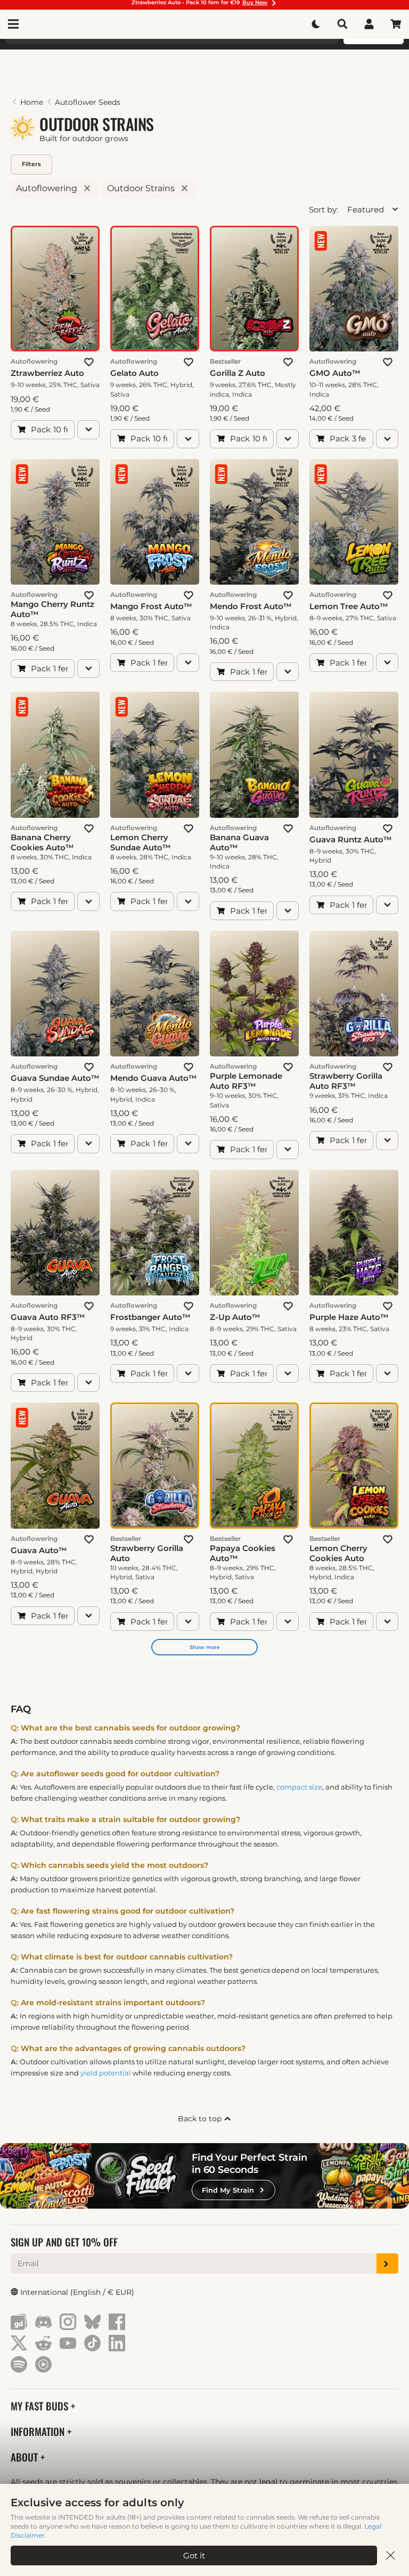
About (26, 2457)
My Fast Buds (41, 2406)
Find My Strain (228, 2190)
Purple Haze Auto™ (349, 1317)
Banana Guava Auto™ (239, 842)
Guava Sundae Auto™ (55, 1078)
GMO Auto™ (335, 373)
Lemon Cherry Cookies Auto (338, 1553)
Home (32, 102)
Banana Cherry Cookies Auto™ (42, 842)
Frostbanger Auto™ (150, 1317)
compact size (299, 1787)
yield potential (106, 2073)
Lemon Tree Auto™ (349, 606)
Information (39, 2431)
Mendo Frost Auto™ (251, 606)
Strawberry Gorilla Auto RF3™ (346, 1081)
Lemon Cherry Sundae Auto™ (141, 842)
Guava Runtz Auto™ (351, 839)
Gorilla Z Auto (238, 373)
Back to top (201, 2119)
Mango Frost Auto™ (151, 606)
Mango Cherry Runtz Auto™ (52, 609)
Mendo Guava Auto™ (154, 1078)
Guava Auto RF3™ (48, 1317)
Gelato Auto (134, 373)
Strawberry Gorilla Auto (147, 1553)
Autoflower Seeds (88, 102)
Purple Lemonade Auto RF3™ (246, 1081)
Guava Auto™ (39, 1550)
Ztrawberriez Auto (47, 373)
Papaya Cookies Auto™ (243, 1553)
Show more (205, 1647)
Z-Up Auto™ (235, 1317)
